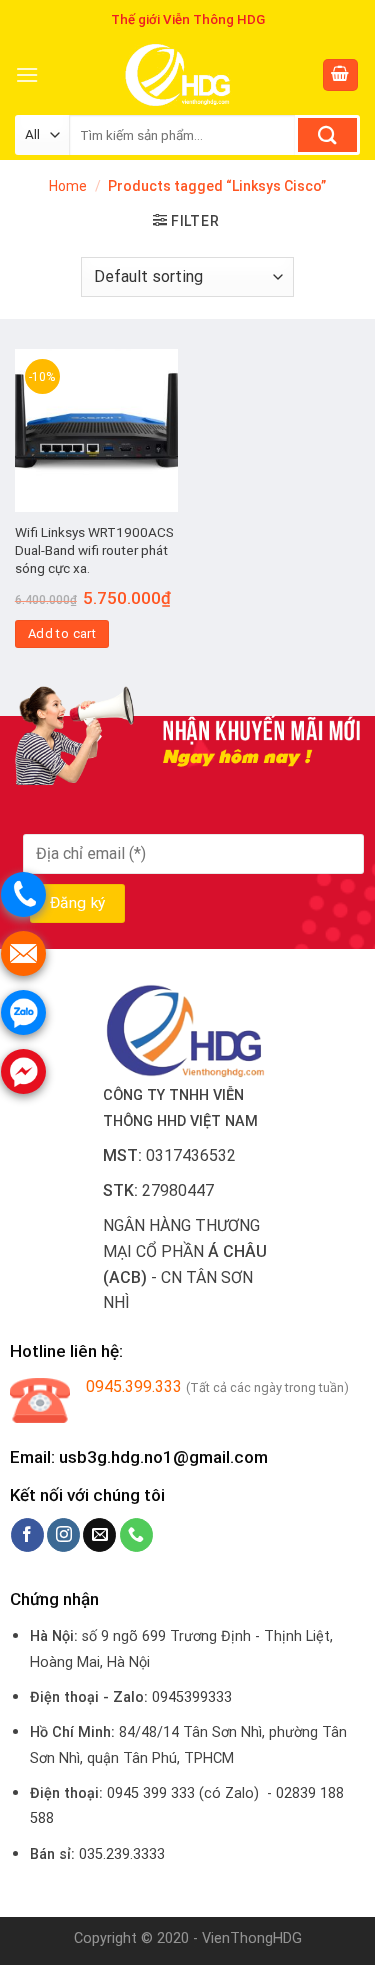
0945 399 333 (151, 1793)
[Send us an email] (99, 1535)
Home (68, 186)
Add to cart (62, 633)
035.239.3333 (122, 1854)
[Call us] (136, 1535)
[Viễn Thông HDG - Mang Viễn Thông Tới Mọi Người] (180, 75)
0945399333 (192, 1697)
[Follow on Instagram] (63, 1535)
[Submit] (327, 135)
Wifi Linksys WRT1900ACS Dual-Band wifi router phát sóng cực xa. (94, 549)
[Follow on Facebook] (27, 1535)
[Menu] (27, 74)
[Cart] (341, 75)
